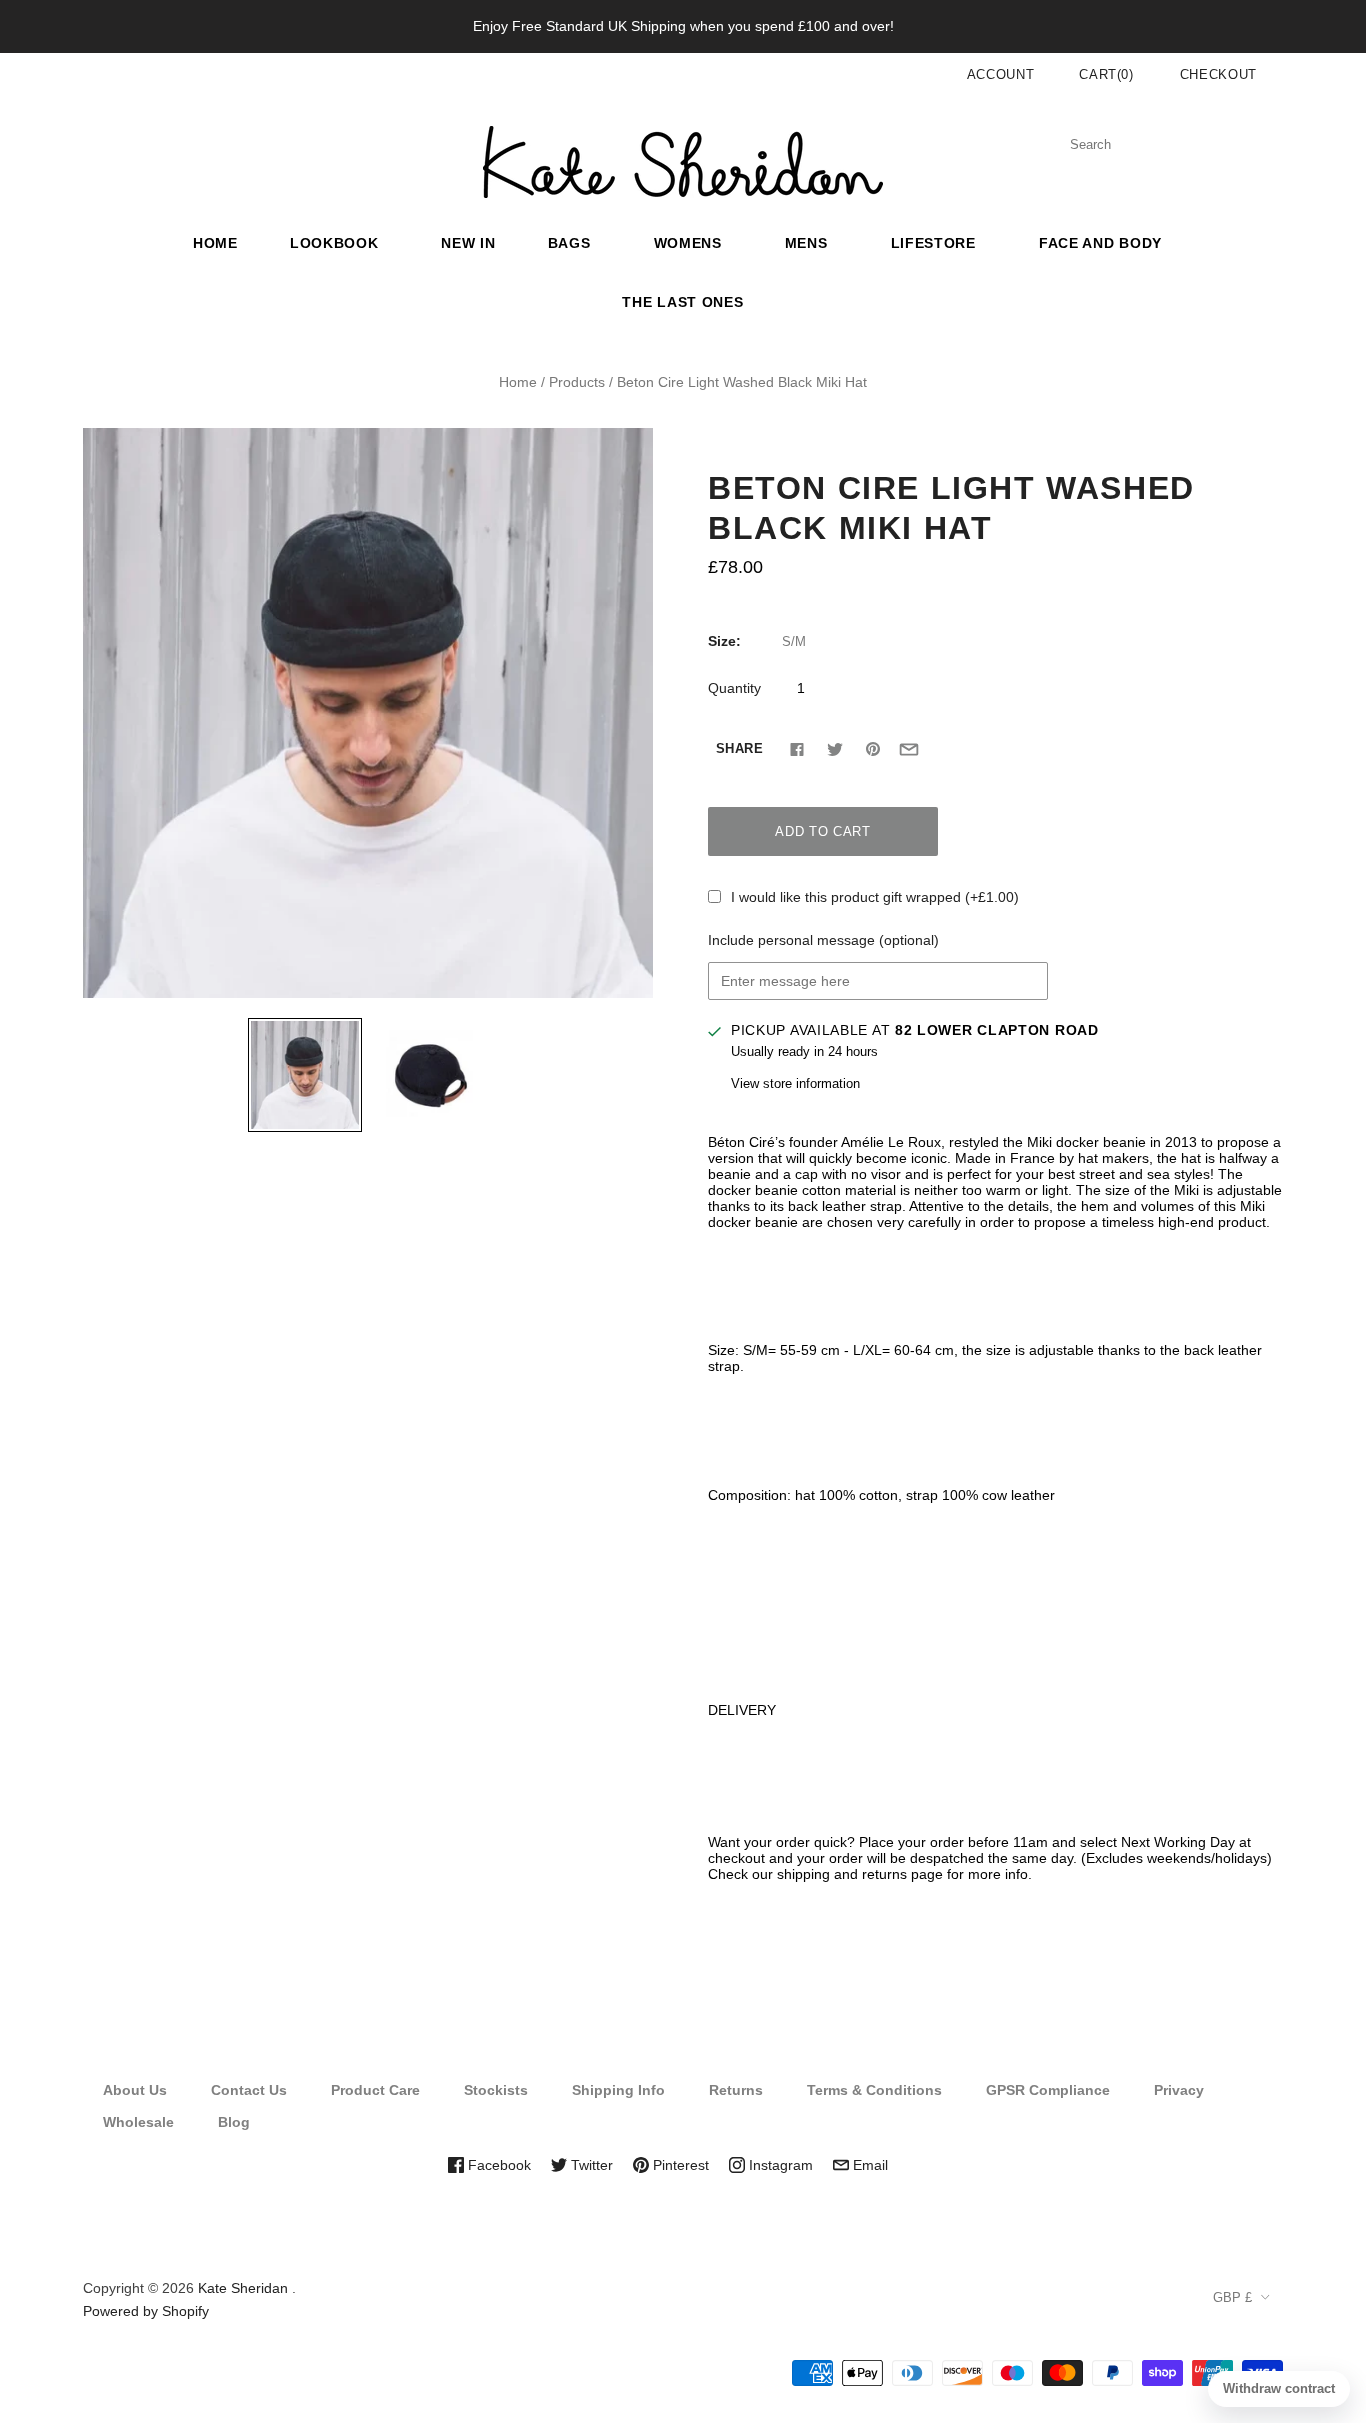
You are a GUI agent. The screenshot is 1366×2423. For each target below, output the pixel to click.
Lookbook (334, 243)
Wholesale (138, 2122)
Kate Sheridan (243, 2288)
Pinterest (679, 2165)
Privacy (1179, 2090)
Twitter (590, 2165)
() (1106, 74)
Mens (806, 243)
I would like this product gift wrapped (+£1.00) (875, 897)
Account (1001, 74)
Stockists (496, 2090)
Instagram (779, 2165)
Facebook (497, 2165)
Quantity (734, 688)
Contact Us (249, 2090)
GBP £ (1232, 2297)
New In (468, 243)
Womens (688, 243)
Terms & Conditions (874, 2090)
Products (577, 382)
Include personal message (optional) (823, 940)
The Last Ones (682, 302)
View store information (795, 1083)
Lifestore (933, 243)
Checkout (1218, 74)
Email (868, 2165)
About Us (135, 2090)
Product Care (375, 2090)
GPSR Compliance (1048, 2090)
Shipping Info (618, 2090)
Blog (234, 2122)
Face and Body (1100, 243)
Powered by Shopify (146, 2311)
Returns (736, 2090)
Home (215, 243)
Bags (569, 243)
